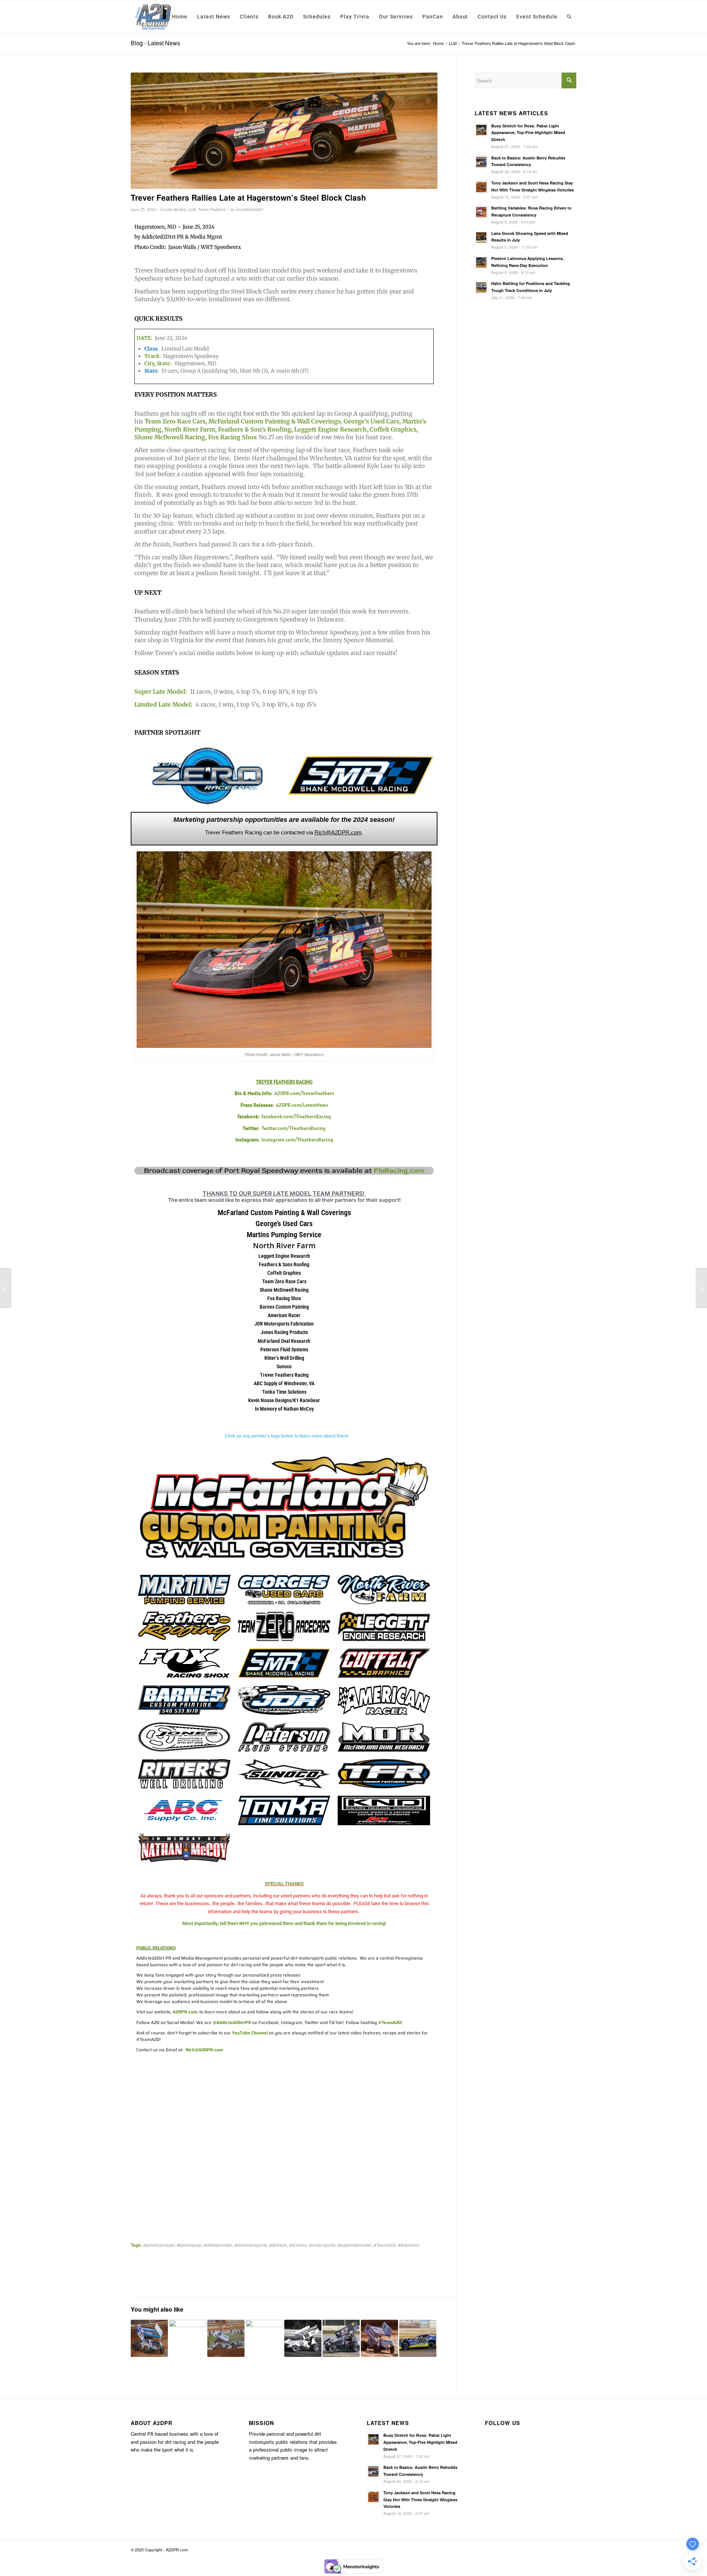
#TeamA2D (385, 2245)
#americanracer (159, 2245)
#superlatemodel (355, 2245)
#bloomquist (189, 2245)
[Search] (569, 17)
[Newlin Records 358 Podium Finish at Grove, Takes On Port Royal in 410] (6, 1288)
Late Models (175, 209)
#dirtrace (278, 2245)
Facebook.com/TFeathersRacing (296, 1116)
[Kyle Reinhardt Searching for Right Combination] (188, 2332)
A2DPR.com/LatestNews (302, 1105)
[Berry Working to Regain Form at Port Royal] (418, 2338)
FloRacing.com (399, 1171)
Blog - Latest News (155, 43)
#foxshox (298, 2245)
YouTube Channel (250, 2033)
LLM (192, 209)
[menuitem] (180, 17)
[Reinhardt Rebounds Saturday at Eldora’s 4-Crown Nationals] (149, 2338)
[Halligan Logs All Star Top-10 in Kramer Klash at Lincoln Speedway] (264, 2332)
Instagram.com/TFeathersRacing (297, 1140)
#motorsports (322, 2245)
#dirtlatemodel (218, 2245)
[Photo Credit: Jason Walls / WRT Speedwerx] (284, 131)
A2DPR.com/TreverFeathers (304, 1093)
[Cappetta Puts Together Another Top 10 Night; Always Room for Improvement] (701, 1288)
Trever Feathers (212, 209)
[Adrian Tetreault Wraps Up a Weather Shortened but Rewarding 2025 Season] (341, 2338)
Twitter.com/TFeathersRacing (293, 1128)
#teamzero (409, 2245)
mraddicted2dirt (249, 209)
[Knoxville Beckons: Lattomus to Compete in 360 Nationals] (226, 2338)
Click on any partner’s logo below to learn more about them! (286, 1436)
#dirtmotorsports (251, 2245)
